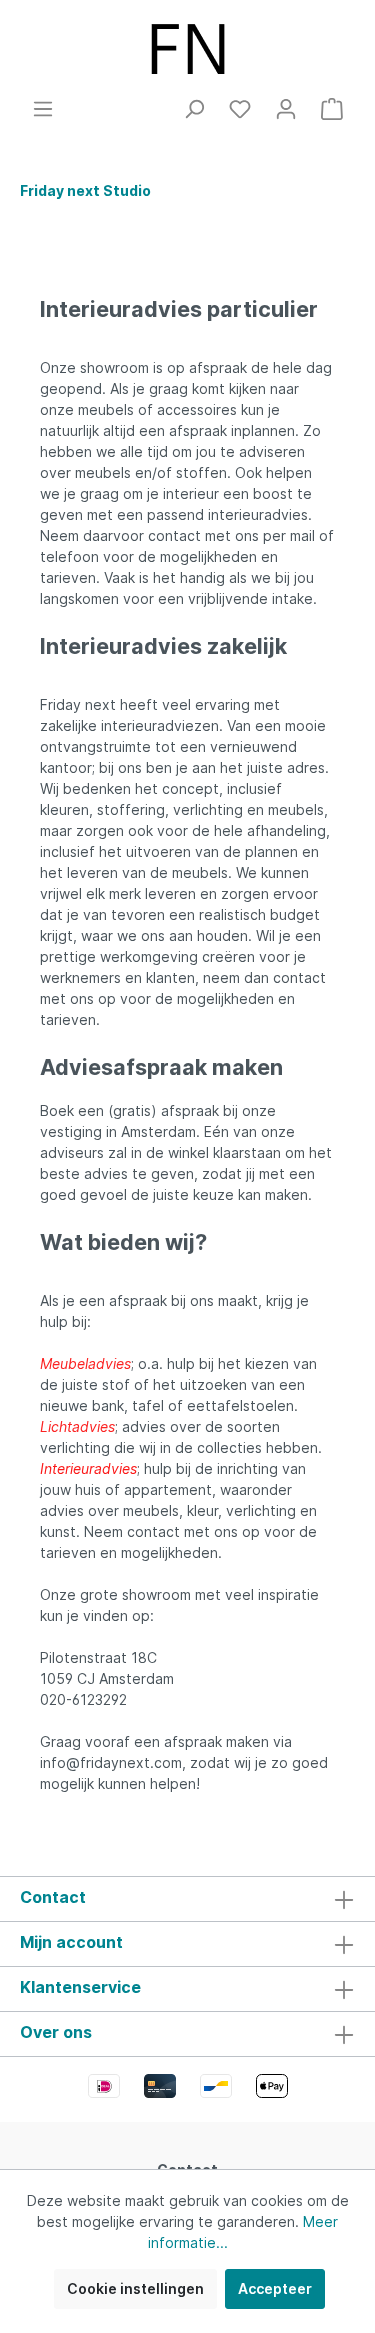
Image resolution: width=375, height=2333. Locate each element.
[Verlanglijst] (240, 109)
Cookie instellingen (135, 2288)
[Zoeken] (194, 109)
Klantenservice (80, 1987)
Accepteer (275, 2288)
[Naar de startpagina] (187, 49)
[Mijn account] (286, 109)
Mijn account (71, 1942)
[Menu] (43, 109)
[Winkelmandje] (332, 109)
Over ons (56, 2032)
